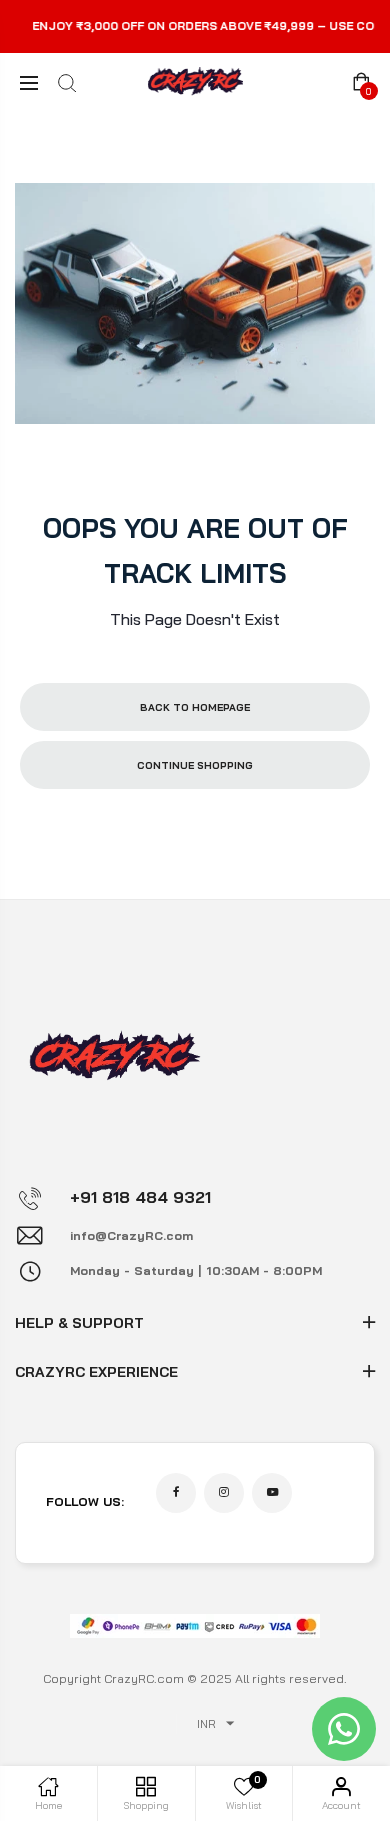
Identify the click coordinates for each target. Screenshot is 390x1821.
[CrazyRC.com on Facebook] (176, 1493)
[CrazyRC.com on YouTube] (272, 1493)
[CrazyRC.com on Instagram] (224, 1493)
